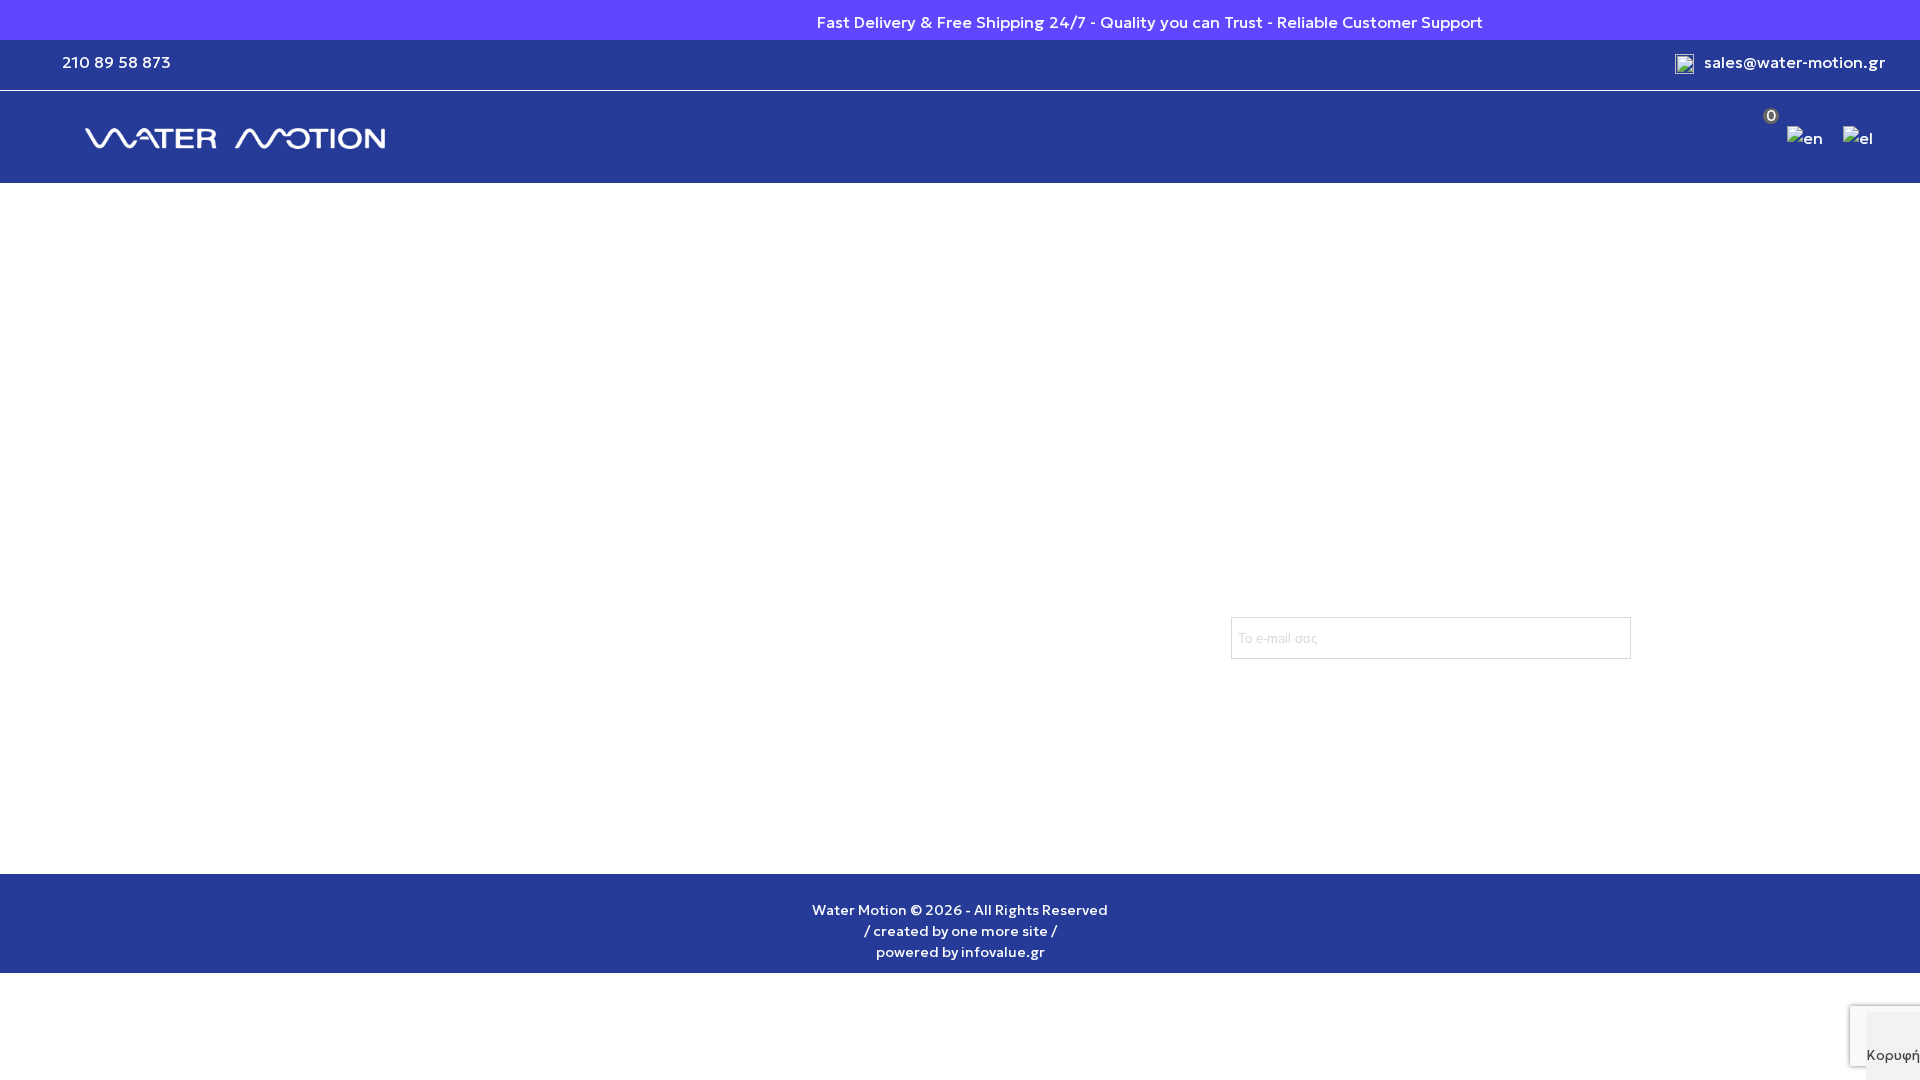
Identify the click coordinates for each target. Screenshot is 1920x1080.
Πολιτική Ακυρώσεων (289, 645)
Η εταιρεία (504, 645)
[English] (1807, 137)
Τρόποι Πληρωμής (276, 605)
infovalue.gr (1003, 952)
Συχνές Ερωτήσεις (278, 685)
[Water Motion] (235, 137)
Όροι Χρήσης (514, 565)
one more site (999, 931)
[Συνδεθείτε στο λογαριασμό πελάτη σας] (1702, 137)
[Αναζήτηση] (1659, 138)
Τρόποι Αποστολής (280, 565)
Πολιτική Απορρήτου (543, 605)
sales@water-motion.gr (1794, 62)
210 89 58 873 (116, 62)
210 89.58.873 (774, 669)
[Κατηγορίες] (40, 137)
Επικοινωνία (511, 685)
